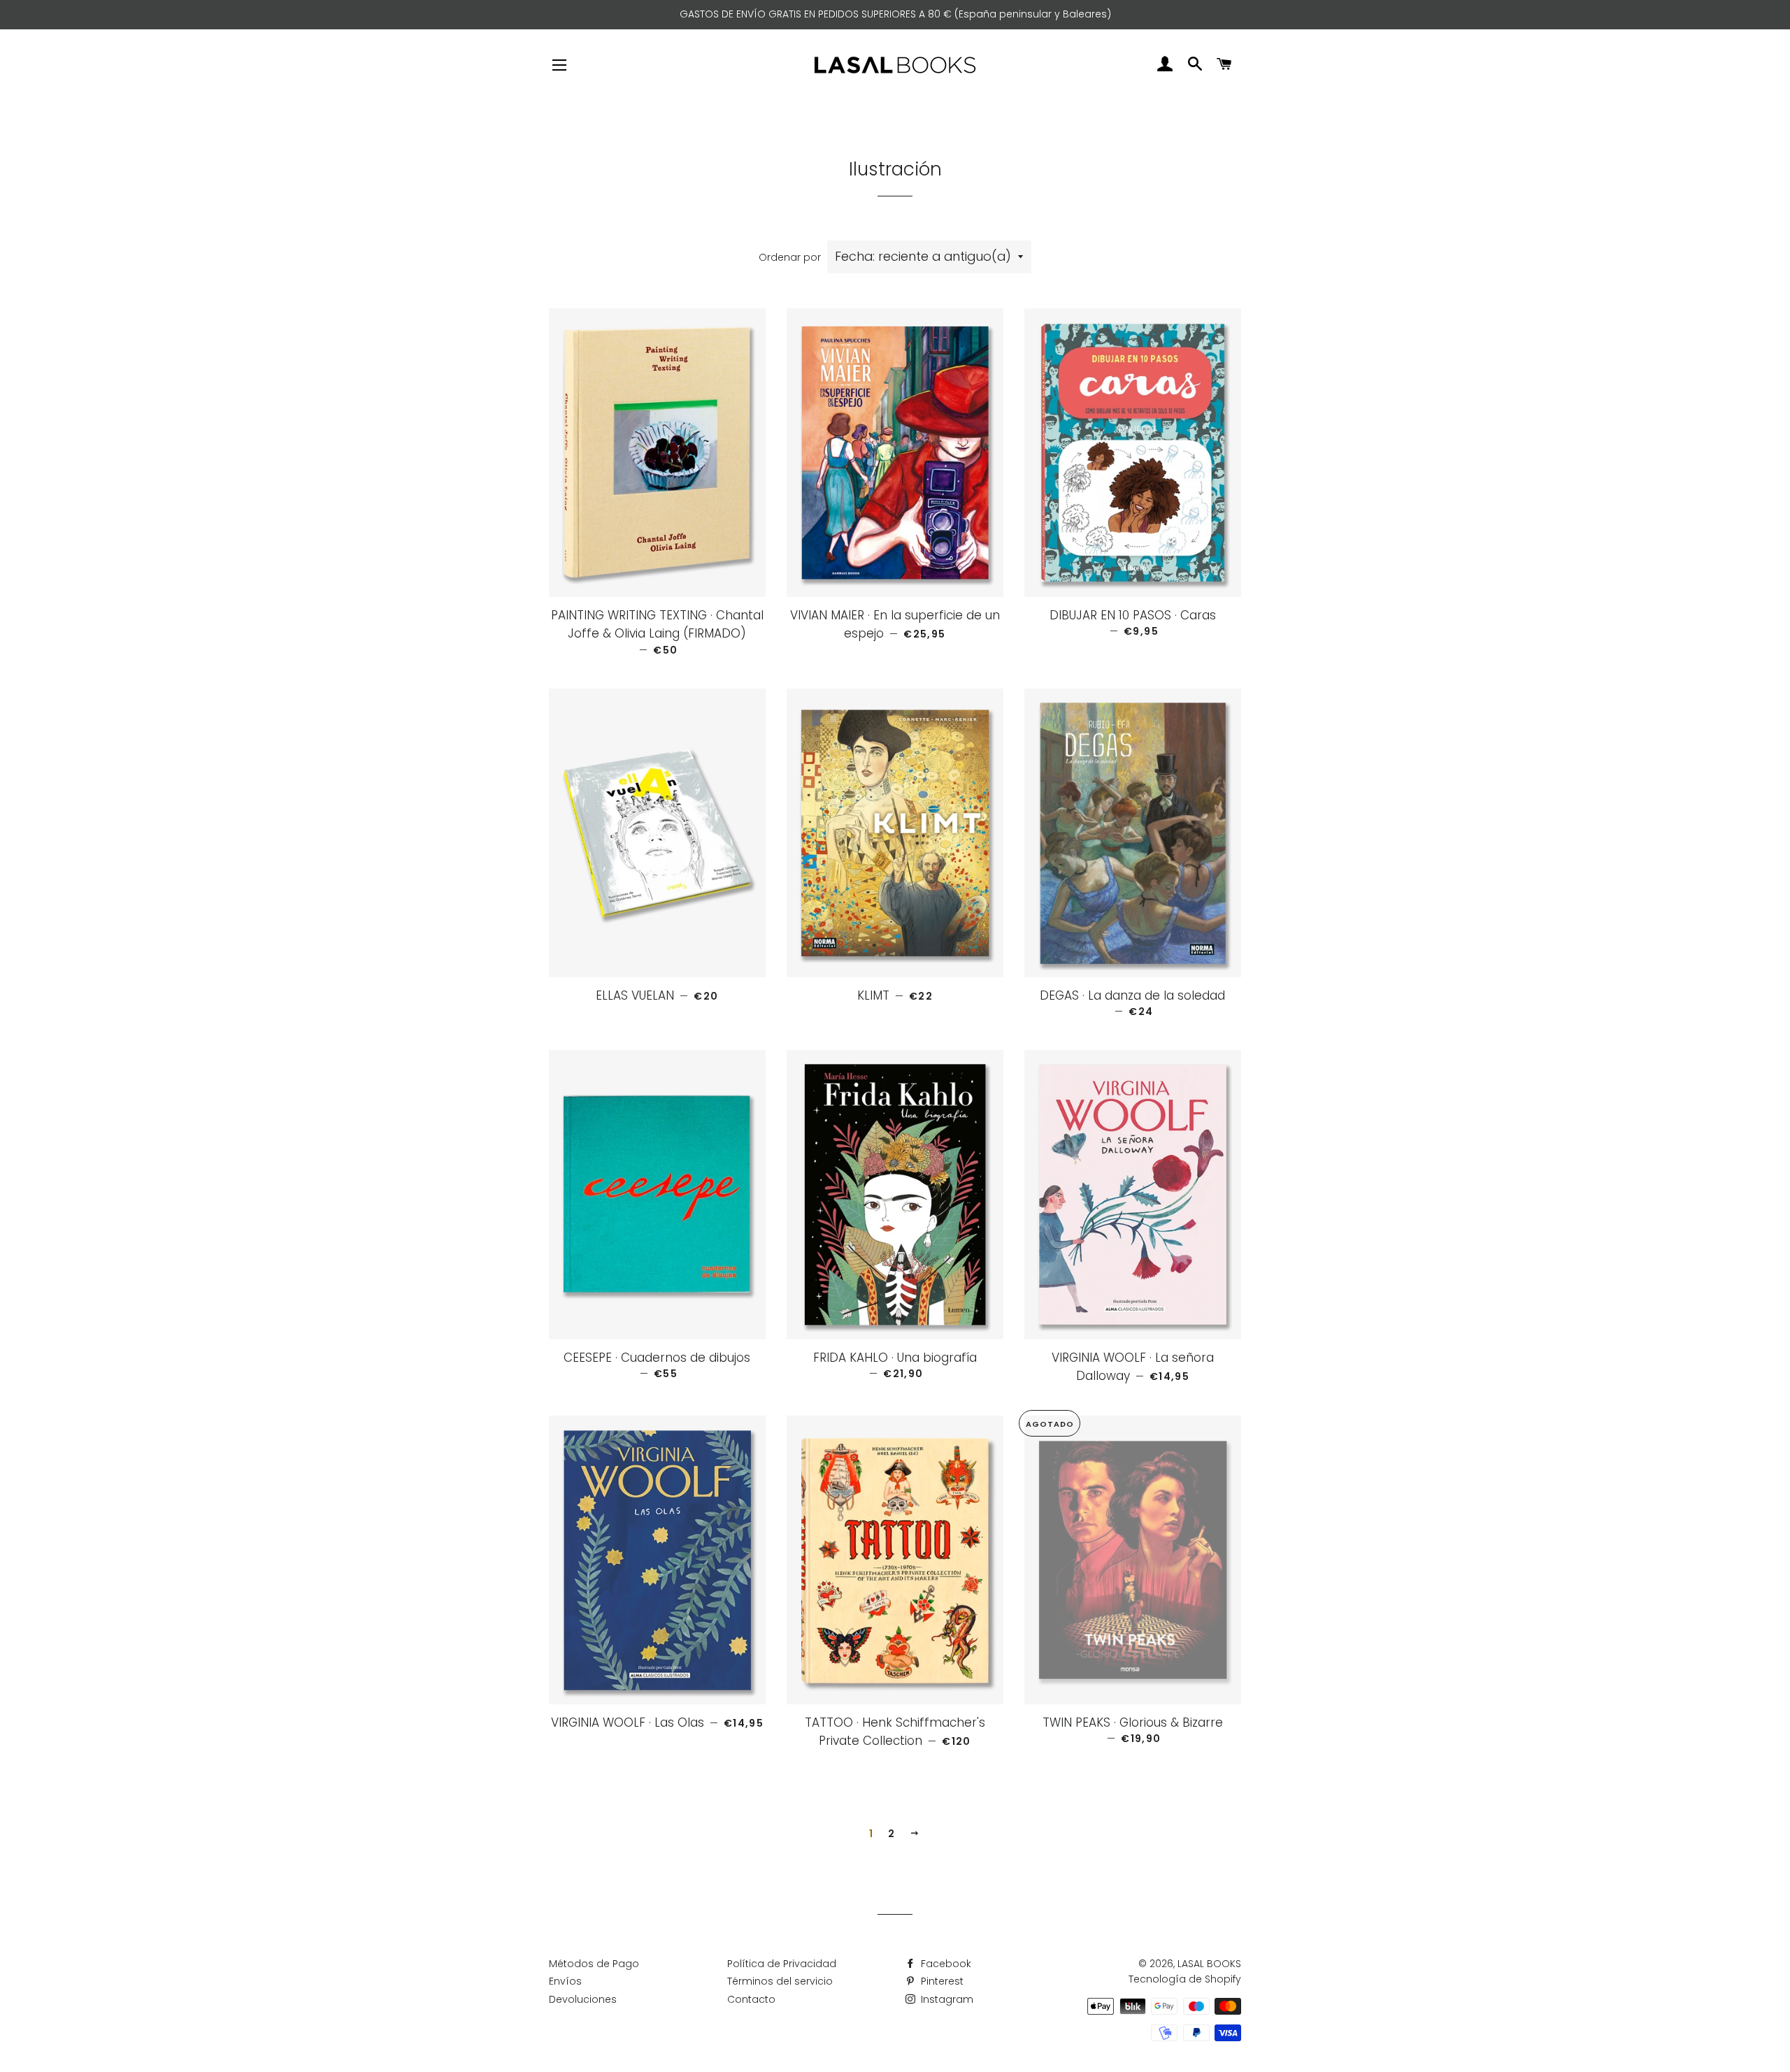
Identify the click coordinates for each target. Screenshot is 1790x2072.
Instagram (946, 1999)
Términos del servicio (780, 1981)
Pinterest (941, 1981)
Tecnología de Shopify (1185, 1979)
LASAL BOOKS (1209, 1964)
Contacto (751, 1999)
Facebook (945, 1964)
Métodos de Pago (594, 1964)
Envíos (565, 1981)
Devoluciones (583, 1999)
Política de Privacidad (782, 1964)
